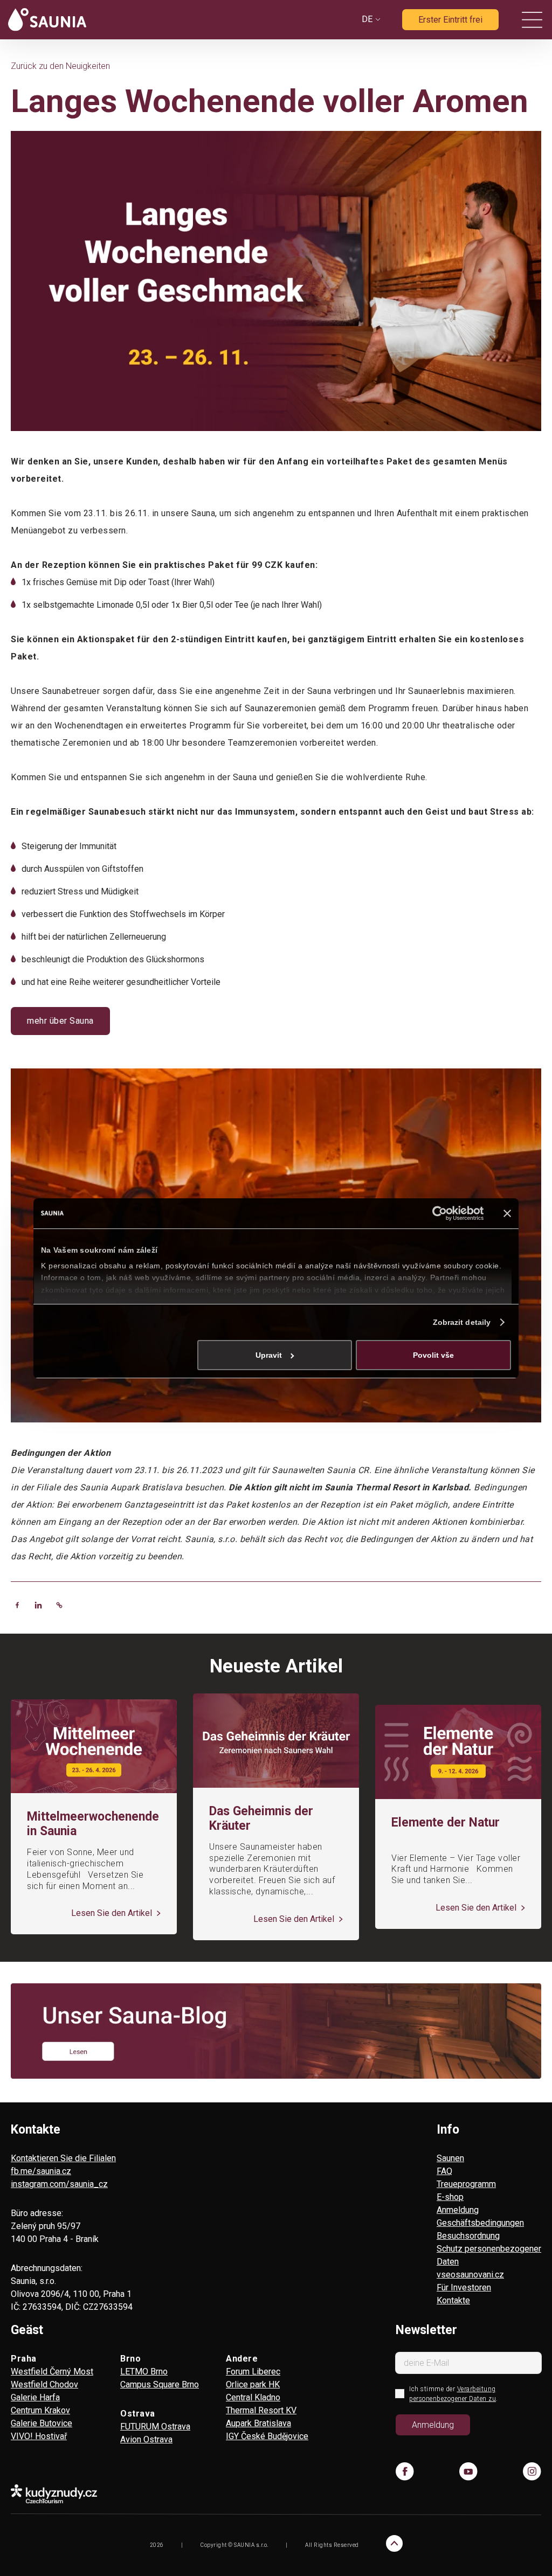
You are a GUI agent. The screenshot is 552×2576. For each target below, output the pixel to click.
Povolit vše (433, 1355)
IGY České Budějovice (267, 2436)
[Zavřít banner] (507, 1213)
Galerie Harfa (35, 2397)
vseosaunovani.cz (470, 2275)
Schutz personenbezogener (489, 2249)
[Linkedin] (38, 1605)
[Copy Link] (59, 1605)
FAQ (444, 2171)
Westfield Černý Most (52, 2372)
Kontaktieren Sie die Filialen (63, 2158)
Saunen (450, 2158)
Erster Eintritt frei (450, 20)
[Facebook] (17, 1605)
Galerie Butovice (42, 2423)
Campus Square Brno (160, 2384)
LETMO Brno (144, 2372)
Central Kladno (253, 2397)
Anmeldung (458, 2210)
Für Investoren (464, 2287)
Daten (448, 2262)
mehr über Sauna (60, 1021)
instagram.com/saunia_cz (59, 2184)
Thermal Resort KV (261, 2410)
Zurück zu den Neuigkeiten (60, 66)
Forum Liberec (253, 2372)
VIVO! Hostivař (39, 2436)
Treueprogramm (466, 2184)
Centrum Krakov (40, 2410)
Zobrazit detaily (462, 1322)
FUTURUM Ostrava (155, 2426)
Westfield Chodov (44, 2384)
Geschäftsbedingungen (480, 2223)
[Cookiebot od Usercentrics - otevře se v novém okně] (436, 1213)
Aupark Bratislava (258, 2423)
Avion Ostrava (146, 2439)
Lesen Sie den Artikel (113, 1913)
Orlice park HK (253, 2384)
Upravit (269, 1355)
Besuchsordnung (468, 2236)
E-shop (450, 2197)
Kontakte (453, 2300)
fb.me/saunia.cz (41, 2171)
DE (367, 19)
